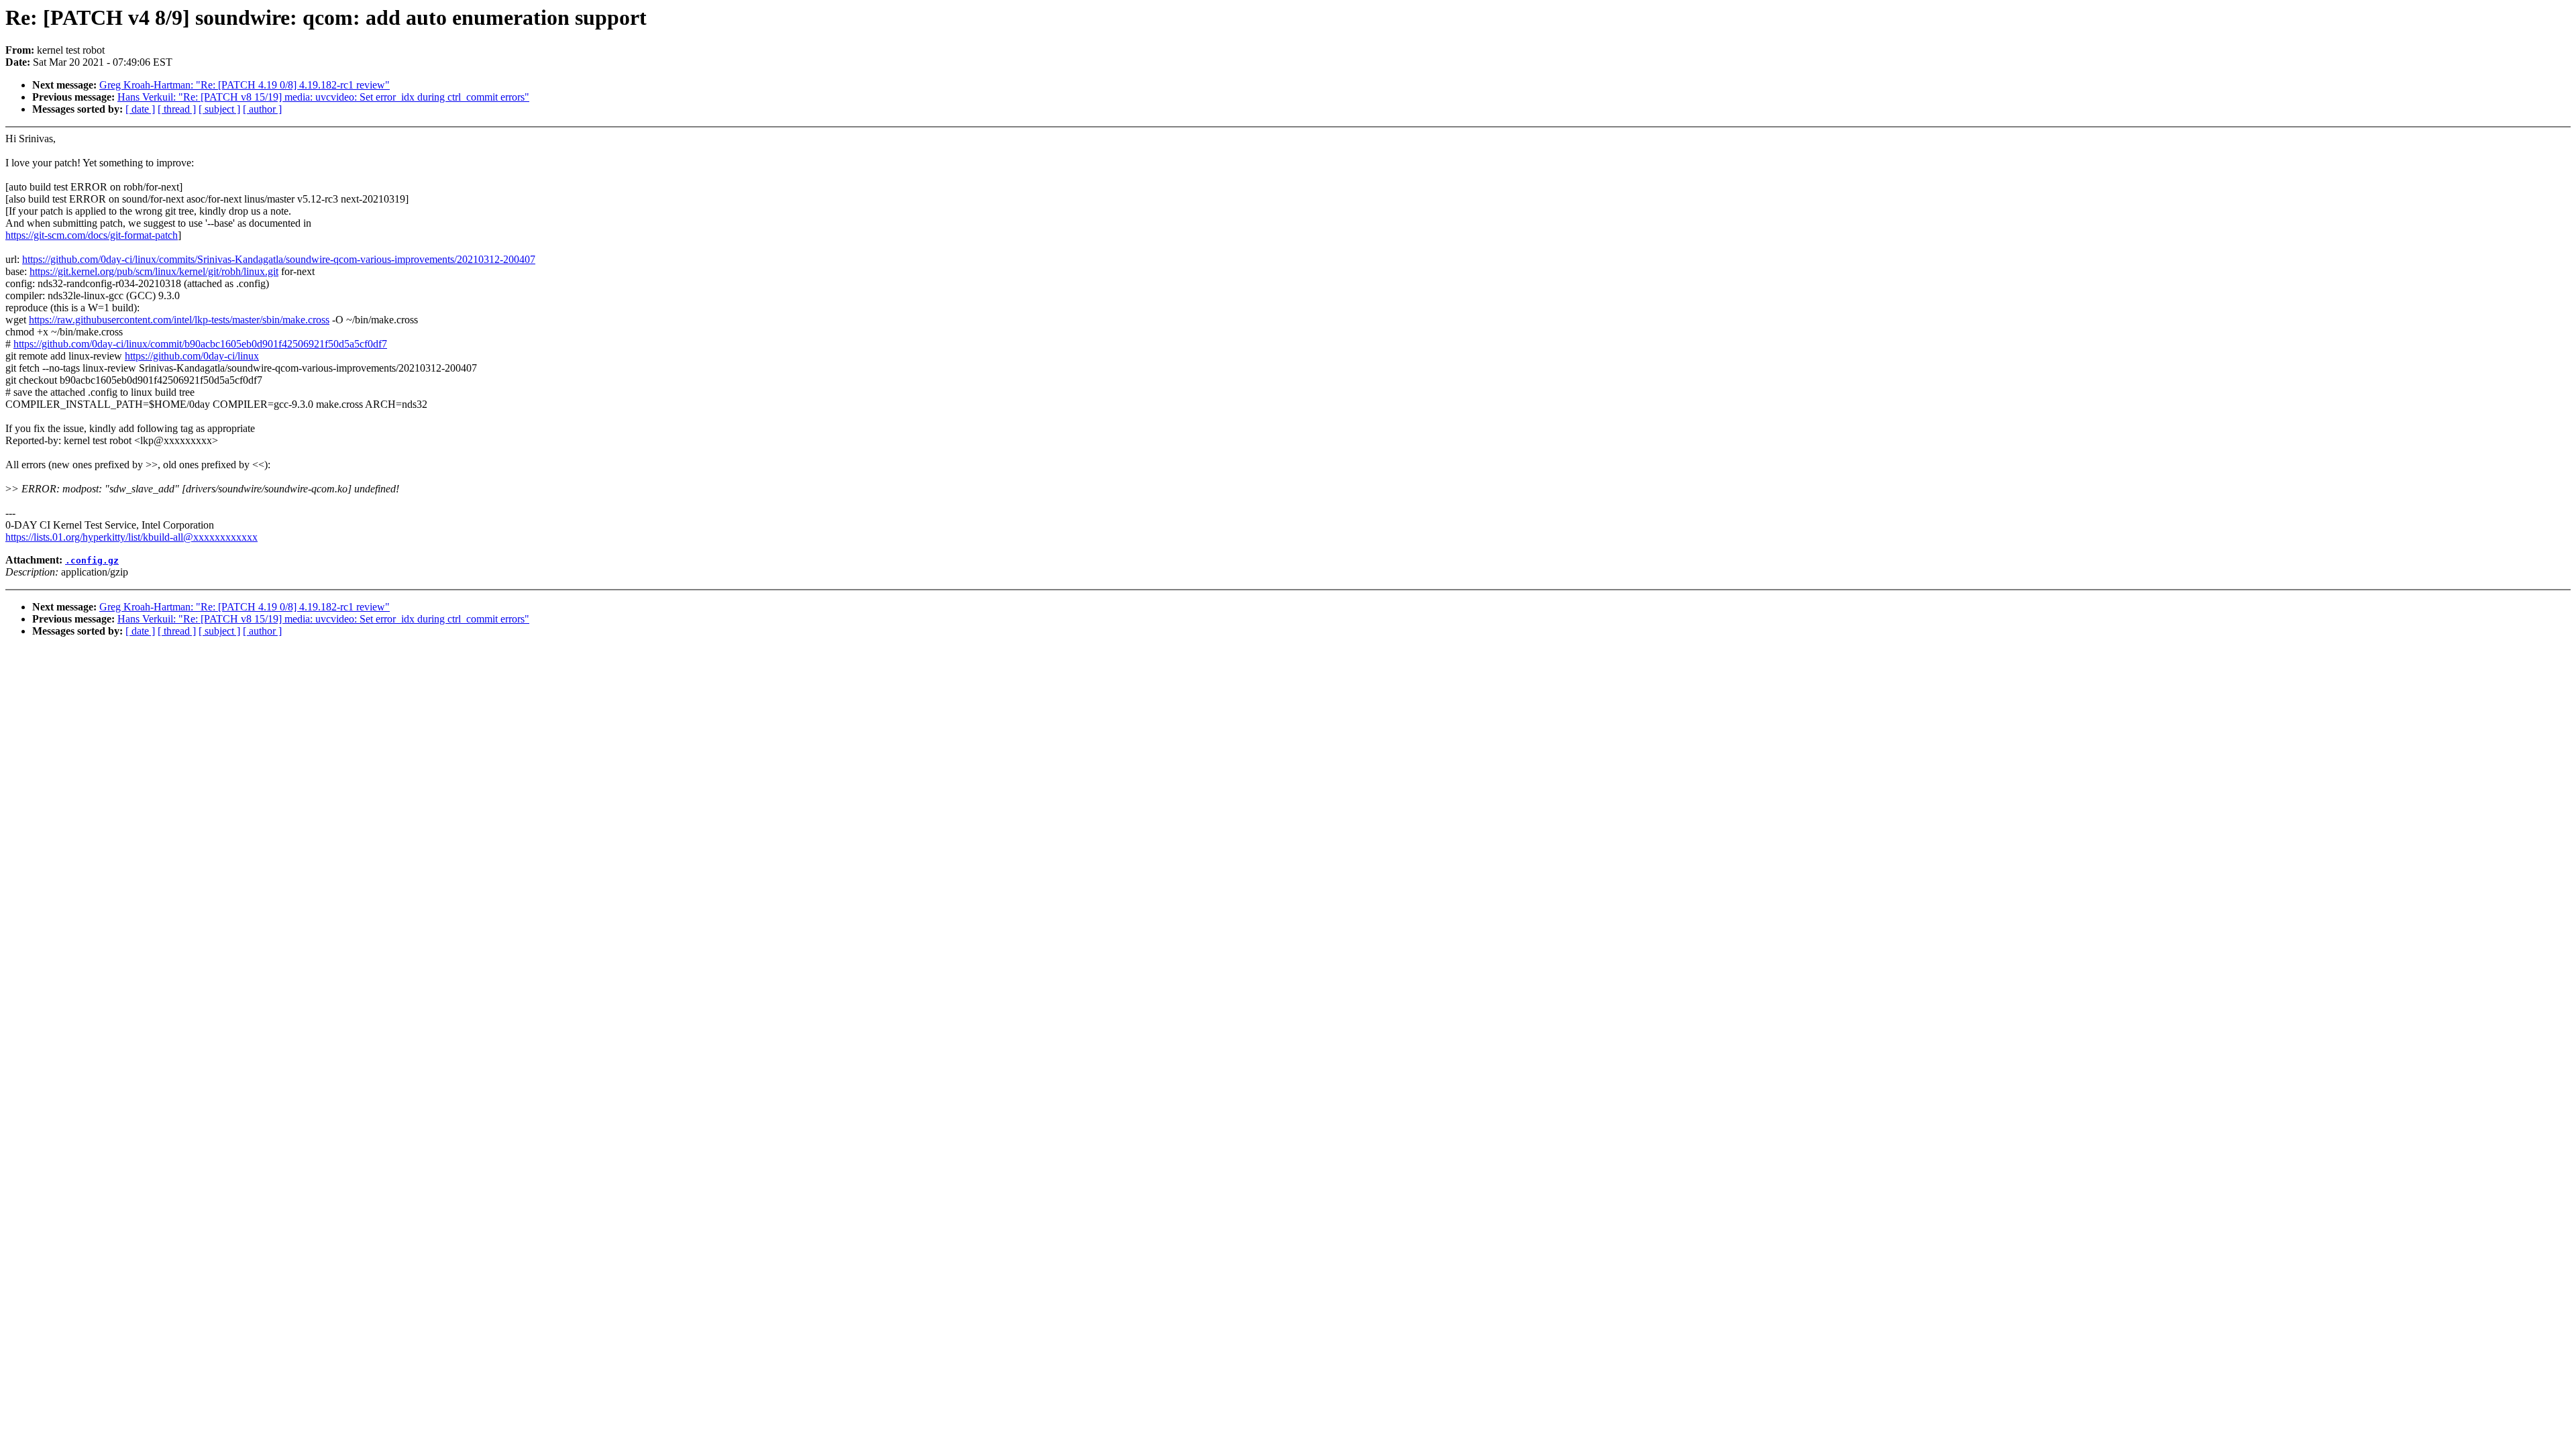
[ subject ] (219, 109)
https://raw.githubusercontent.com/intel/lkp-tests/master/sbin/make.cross (179, 320)
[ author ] (262, 109)
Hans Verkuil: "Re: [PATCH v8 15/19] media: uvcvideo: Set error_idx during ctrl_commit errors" (323, 97)
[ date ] (140, 109)
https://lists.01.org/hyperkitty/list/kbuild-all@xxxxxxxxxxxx (131, 537)
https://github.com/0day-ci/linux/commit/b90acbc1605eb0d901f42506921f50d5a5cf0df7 (200, 344)
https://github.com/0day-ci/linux (192, 356)
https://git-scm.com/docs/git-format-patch (92, 235)
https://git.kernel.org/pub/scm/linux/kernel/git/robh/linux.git (154, 271)
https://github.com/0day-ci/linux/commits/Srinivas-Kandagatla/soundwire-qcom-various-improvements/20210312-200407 (279, 259)
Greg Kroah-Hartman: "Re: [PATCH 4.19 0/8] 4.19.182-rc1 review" (245, 85)
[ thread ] (177, 109)
